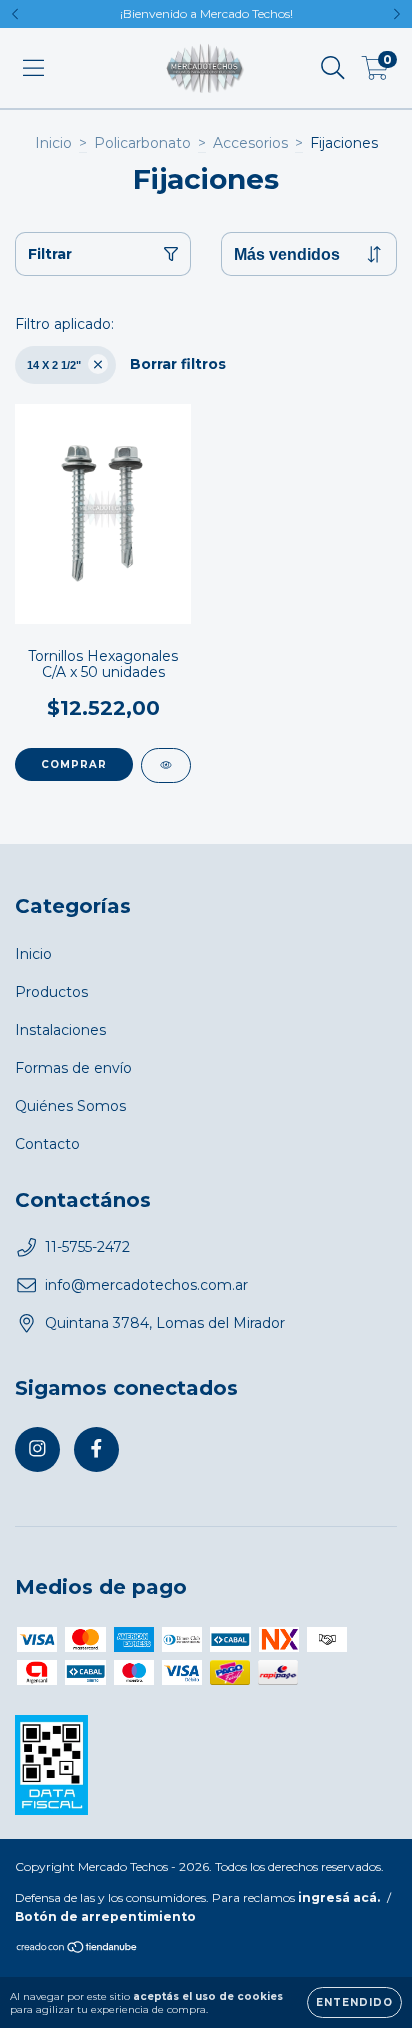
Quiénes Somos (70, 1106)
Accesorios (250, 143)
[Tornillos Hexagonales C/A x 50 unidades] (166, 765)
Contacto (47, 1144)
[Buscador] (333, 68)
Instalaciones (60, 1030)
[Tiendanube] (77, 1949)
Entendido (354, 2002)
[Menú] (33, 68)
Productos (51, 992)
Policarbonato (142, 143)
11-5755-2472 (87, 1247)
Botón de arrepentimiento (105, 1916)
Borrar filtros (178, 364)
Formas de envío (73, 1068)
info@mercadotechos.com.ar (146, 1285)
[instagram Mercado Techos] (37, 1449)
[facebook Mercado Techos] (96, 1449)
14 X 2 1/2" (54, 365)
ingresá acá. (339, 1897)
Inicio (53, 143)
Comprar (74, 764)
